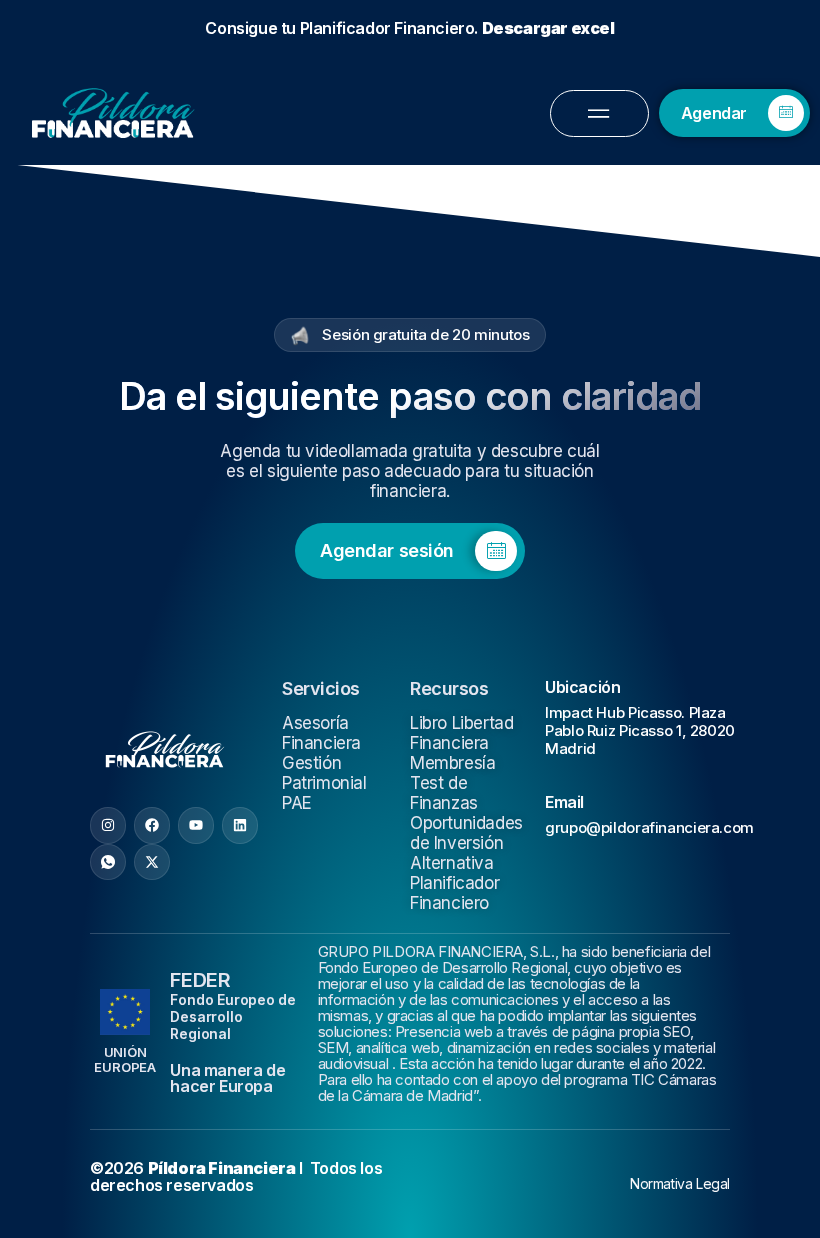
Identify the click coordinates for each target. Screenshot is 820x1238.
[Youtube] (196, 309)
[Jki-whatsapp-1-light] (108, 346)
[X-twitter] (152, 346)
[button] (410, 732)
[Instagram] (108, 309)
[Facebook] (152, 309)
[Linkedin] (240, 309)
